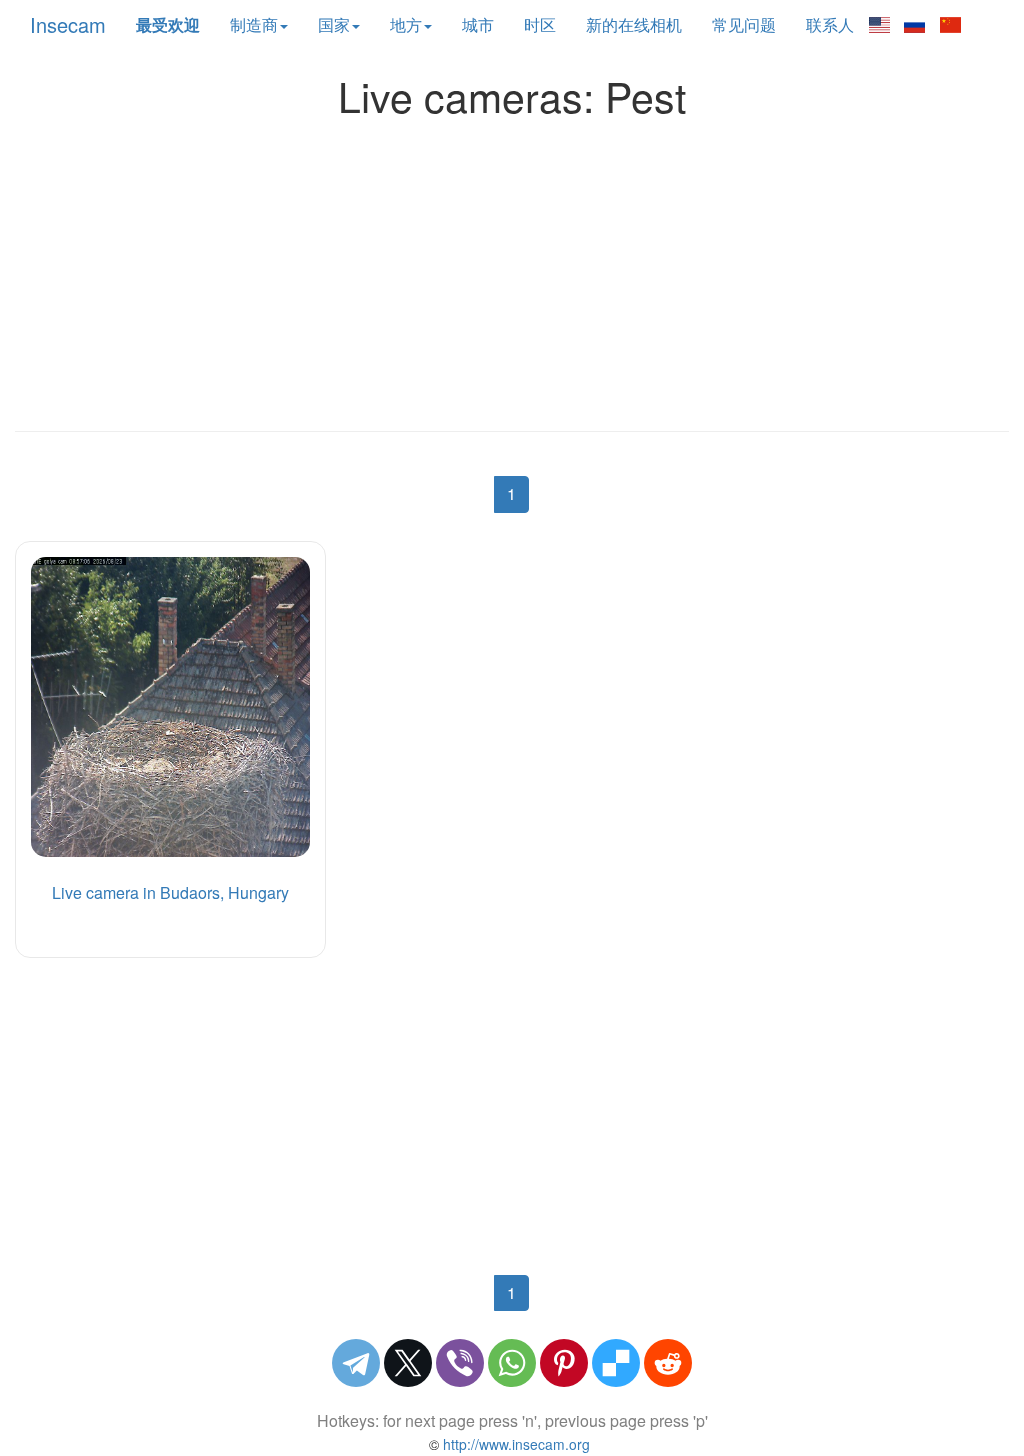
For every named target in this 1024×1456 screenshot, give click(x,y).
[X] (408, 1363)
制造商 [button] (254, 24)
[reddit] (668, 1363)
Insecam (68, 24)
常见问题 (744, 24)
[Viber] (460, 1363)
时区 (540, 24)
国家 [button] (334, 24)
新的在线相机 (634, 24)
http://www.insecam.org (514, 1444)
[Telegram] (356, 1363)
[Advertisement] (512, 269)
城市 (478, 24)
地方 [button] (406, 24)
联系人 (830, 24)
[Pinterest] (564, 1363)
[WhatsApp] (512, 1363)
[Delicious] (616, 1363)
